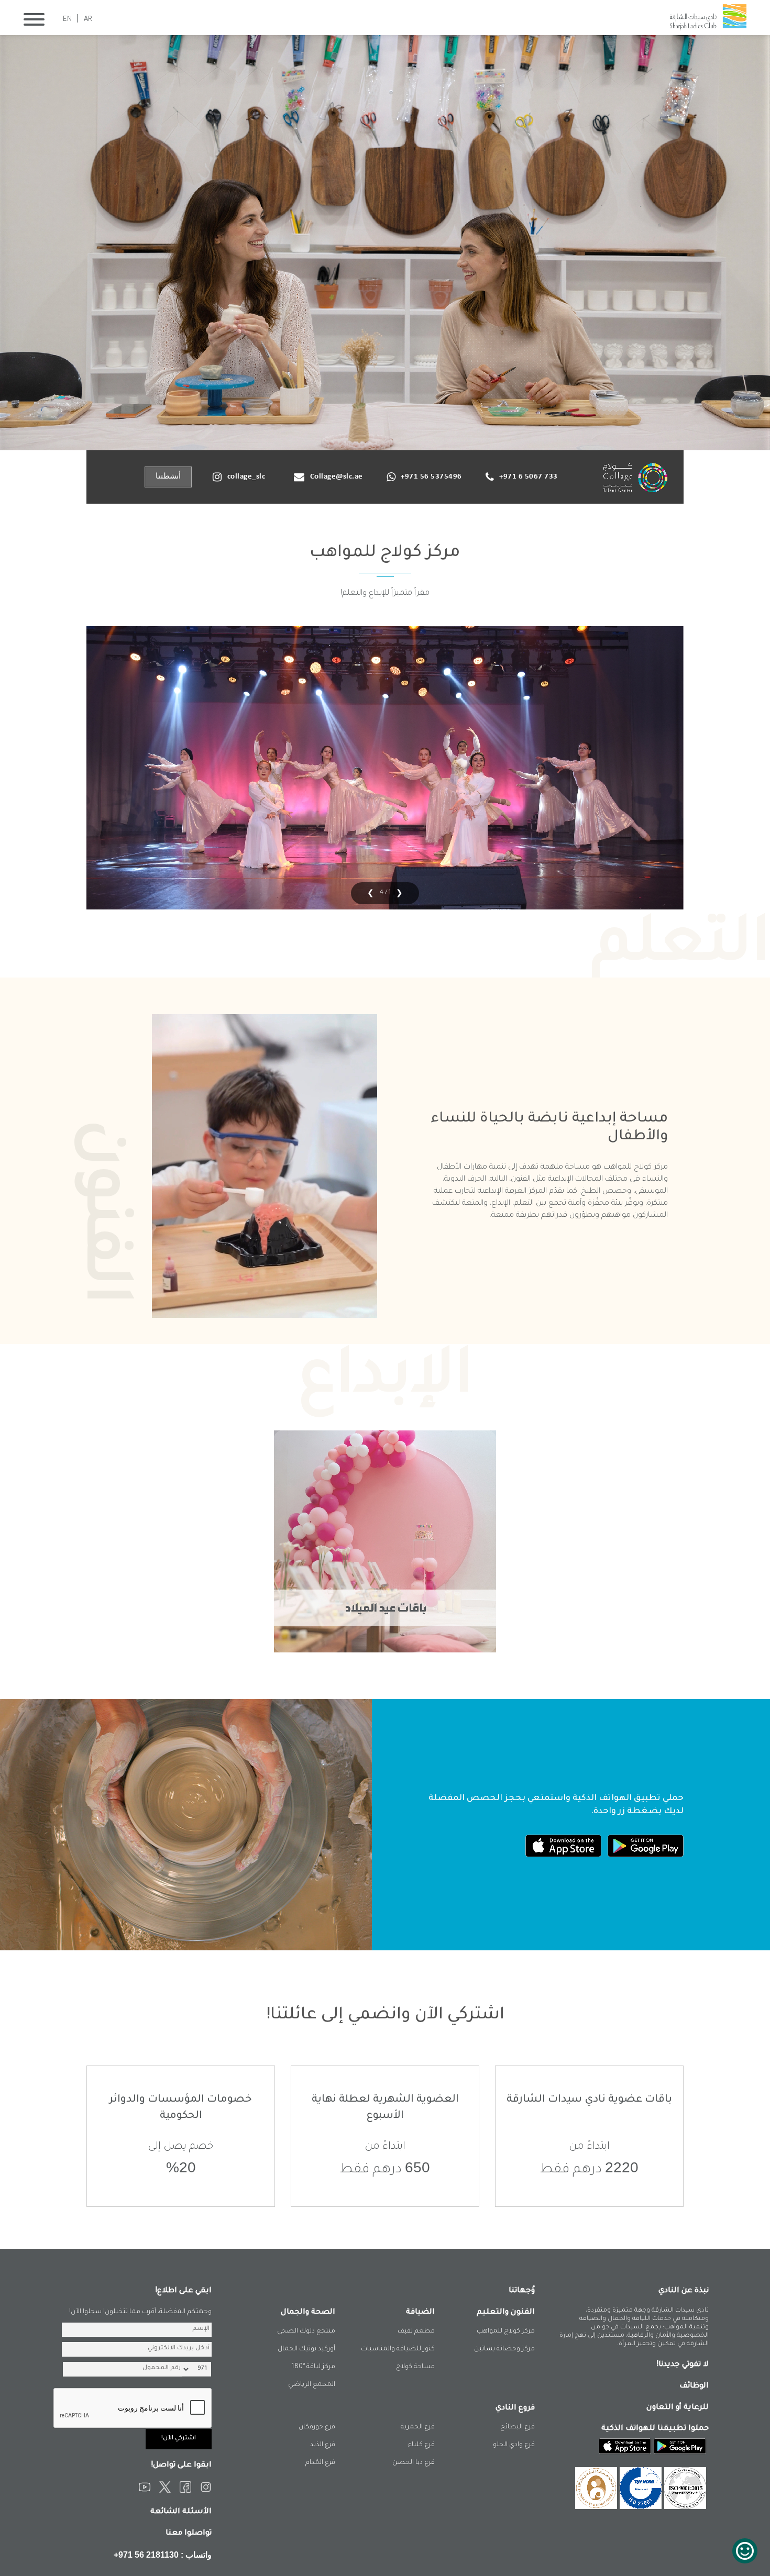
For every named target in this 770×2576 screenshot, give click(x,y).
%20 (181, 2167)
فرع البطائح (518, 2427)
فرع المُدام (320, 2463)
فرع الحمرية (418, 2427)
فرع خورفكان (317, 2427)
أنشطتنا (168, 477)
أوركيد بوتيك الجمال (306, 2349)
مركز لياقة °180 (313, 2367)
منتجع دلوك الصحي (306, 2331)
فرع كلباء (421, 2445)
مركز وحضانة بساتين (504, 2349)
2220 (622, 2167)
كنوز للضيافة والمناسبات (398, 2349)
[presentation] (397, 893)
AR (88, 20)
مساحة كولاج (415, 2367)
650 (417, 2167)
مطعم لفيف (416, 2331)
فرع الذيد (323, 2445)
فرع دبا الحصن (414, 2463)
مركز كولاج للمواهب (506, 2331)
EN (67, 20)
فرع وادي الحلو (514, 2445)
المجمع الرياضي (312, 2385)
